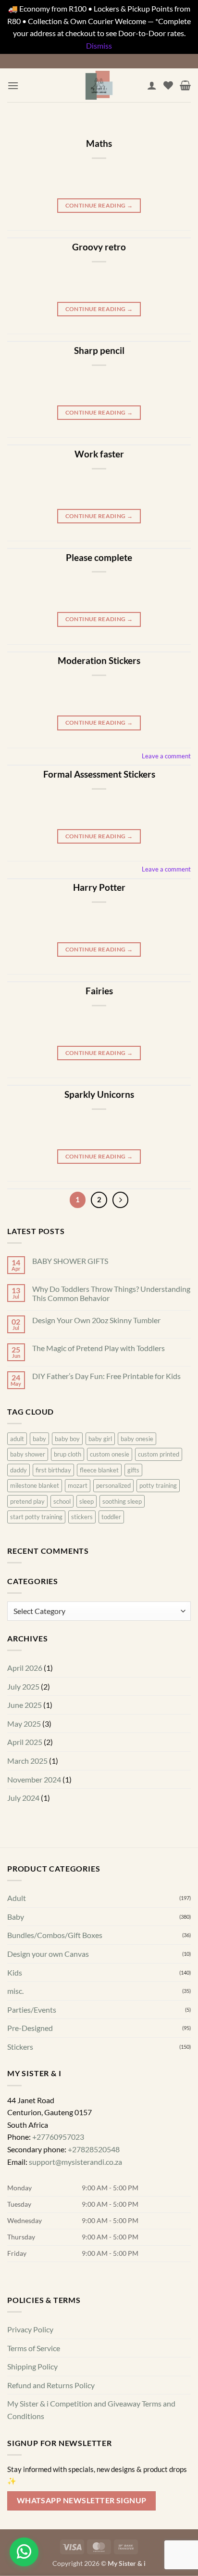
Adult (17, 1898)
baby (39, 1439)
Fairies (99, 991)
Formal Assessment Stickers (99, 774)
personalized (113, 1485)
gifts (133, 1470)
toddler (111, 1517)
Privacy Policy (30, 2329)
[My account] (152, 85)
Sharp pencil (99, 350)
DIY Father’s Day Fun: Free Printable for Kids (106, 1376)
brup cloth (68, 1454)
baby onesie (137, 1439)
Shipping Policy (32, 2366)
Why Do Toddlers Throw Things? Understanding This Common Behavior (111, 1293)
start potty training (36, 1517)
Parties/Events (32, 2010)
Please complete (99, 557)
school (62, 1501)
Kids (15, 1972)
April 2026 (25, 1668)
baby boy (67, 1439)
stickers (82, 1517)
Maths (99, 143)
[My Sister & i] (99, 85)
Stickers (20, 2047)
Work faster (99, 454)
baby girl (100, 1439)
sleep (87, 1501)
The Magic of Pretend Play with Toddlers (99, 1348)
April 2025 (25, 1742)
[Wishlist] (168, 85)
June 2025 (25, 1705)
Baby (16, 1917)
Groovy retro (99, 247)
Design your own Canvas (48, 1954)
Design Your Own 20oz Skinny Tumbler (96, 1320)
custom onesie (110, 1454)
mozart (78, 1485)
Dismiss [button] (99, 46)
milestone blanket (35, 1485)
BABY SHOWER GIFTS (70, 1261)
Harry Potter (99, 887)
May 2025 (24, 1724)
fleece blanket (99, 1470)
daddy (19, 1470)
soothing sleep (122, 1501)
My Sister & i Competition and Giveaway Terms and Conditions (91, 2410)
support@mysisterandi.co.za (75, 2161)
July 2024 (23, 1798)
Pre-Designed (30, 2028)
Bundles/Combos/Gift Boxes (55, 1935)
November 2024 (34, 1779)
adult (17, 1439)
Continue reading (99, 205)
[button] (13, 85)
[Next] (121, 1200)
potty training (158, 1485)
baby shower (28, 1454)
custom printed (159, 1454)
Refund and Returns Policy (51, 2385)
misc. (15, 1991)
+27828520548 (94, 2149)
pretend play (27, 1501)
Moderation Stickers (99, 660)
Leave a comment (166, 756)
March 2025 (27, 1761)
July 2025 (23, 1686)
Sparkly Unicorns (99, 1094)
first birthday (53, 1470)
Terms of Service (34, 2348)
